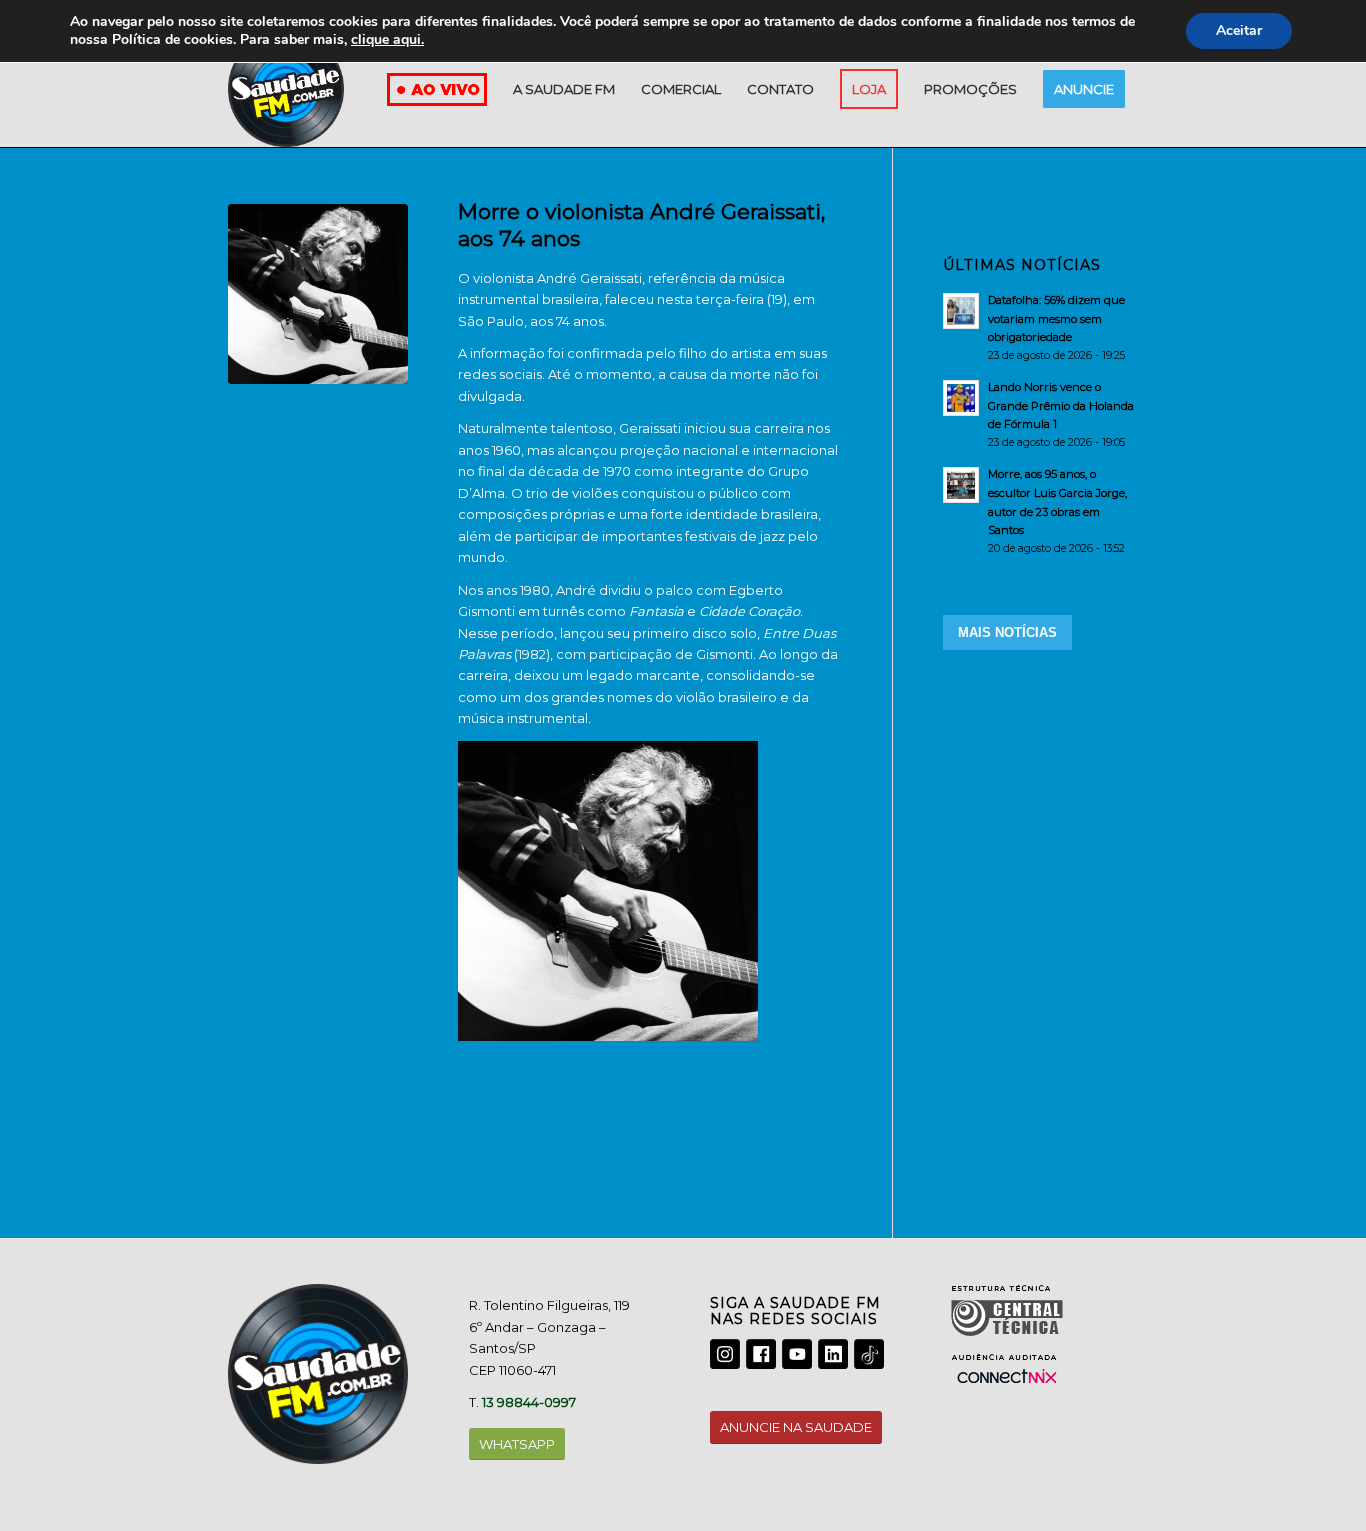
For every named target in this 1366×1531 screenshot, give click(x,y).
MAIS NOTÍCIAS (1007, 632)
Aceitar (1239, 30)
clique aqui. (387, 39)
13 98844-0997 (529, 1402)
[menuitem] (564, 89)
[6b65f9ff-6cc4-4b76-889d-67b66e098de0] (318, 294)
